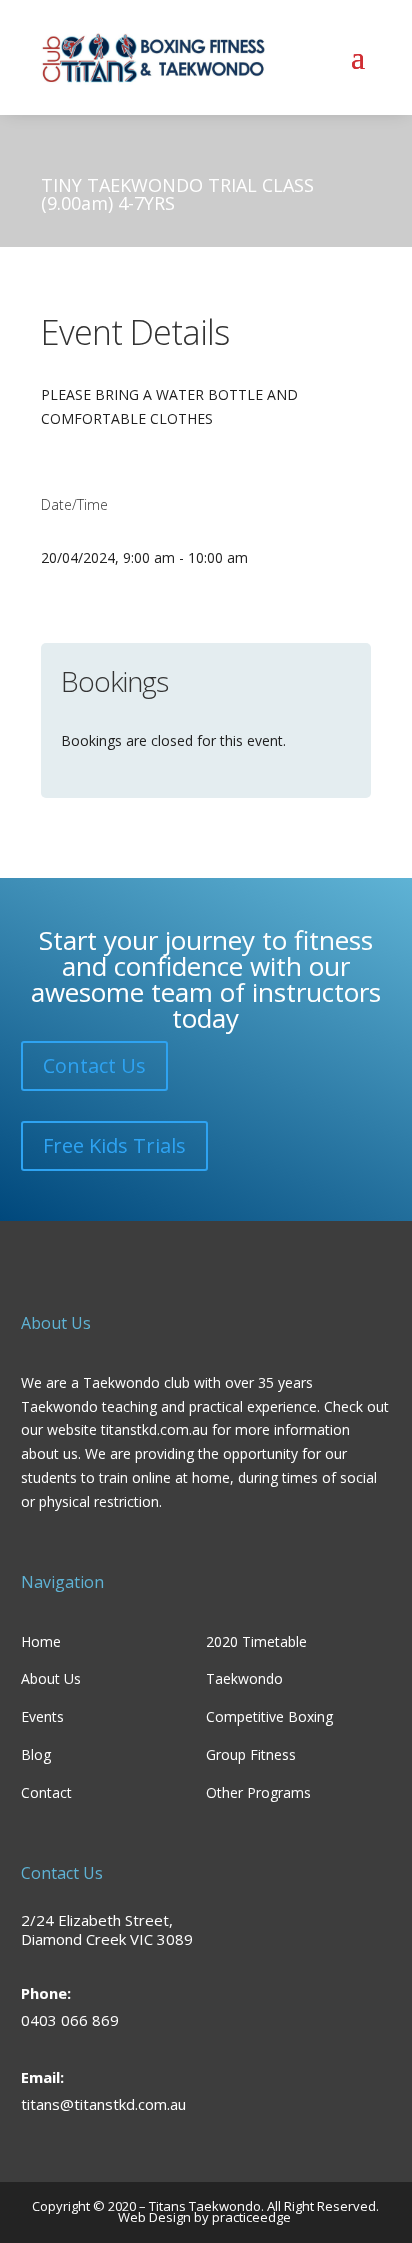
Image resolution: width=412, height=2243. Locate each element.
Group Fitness (251, 1754)
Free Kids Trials (114, 1145)
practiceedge (253, 2217)
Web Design (154, 2217)
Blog (36, 1754)
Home (41, 1641)
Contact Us (94, 1065)
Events (42, 1716)
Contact (46, 1792)
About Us (51, 1678)
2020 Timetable (256, 1641)
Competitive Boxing (269, 1716)
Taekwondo (244, 1678)
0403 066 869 (70, 2020)
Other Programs (258, 1792)
